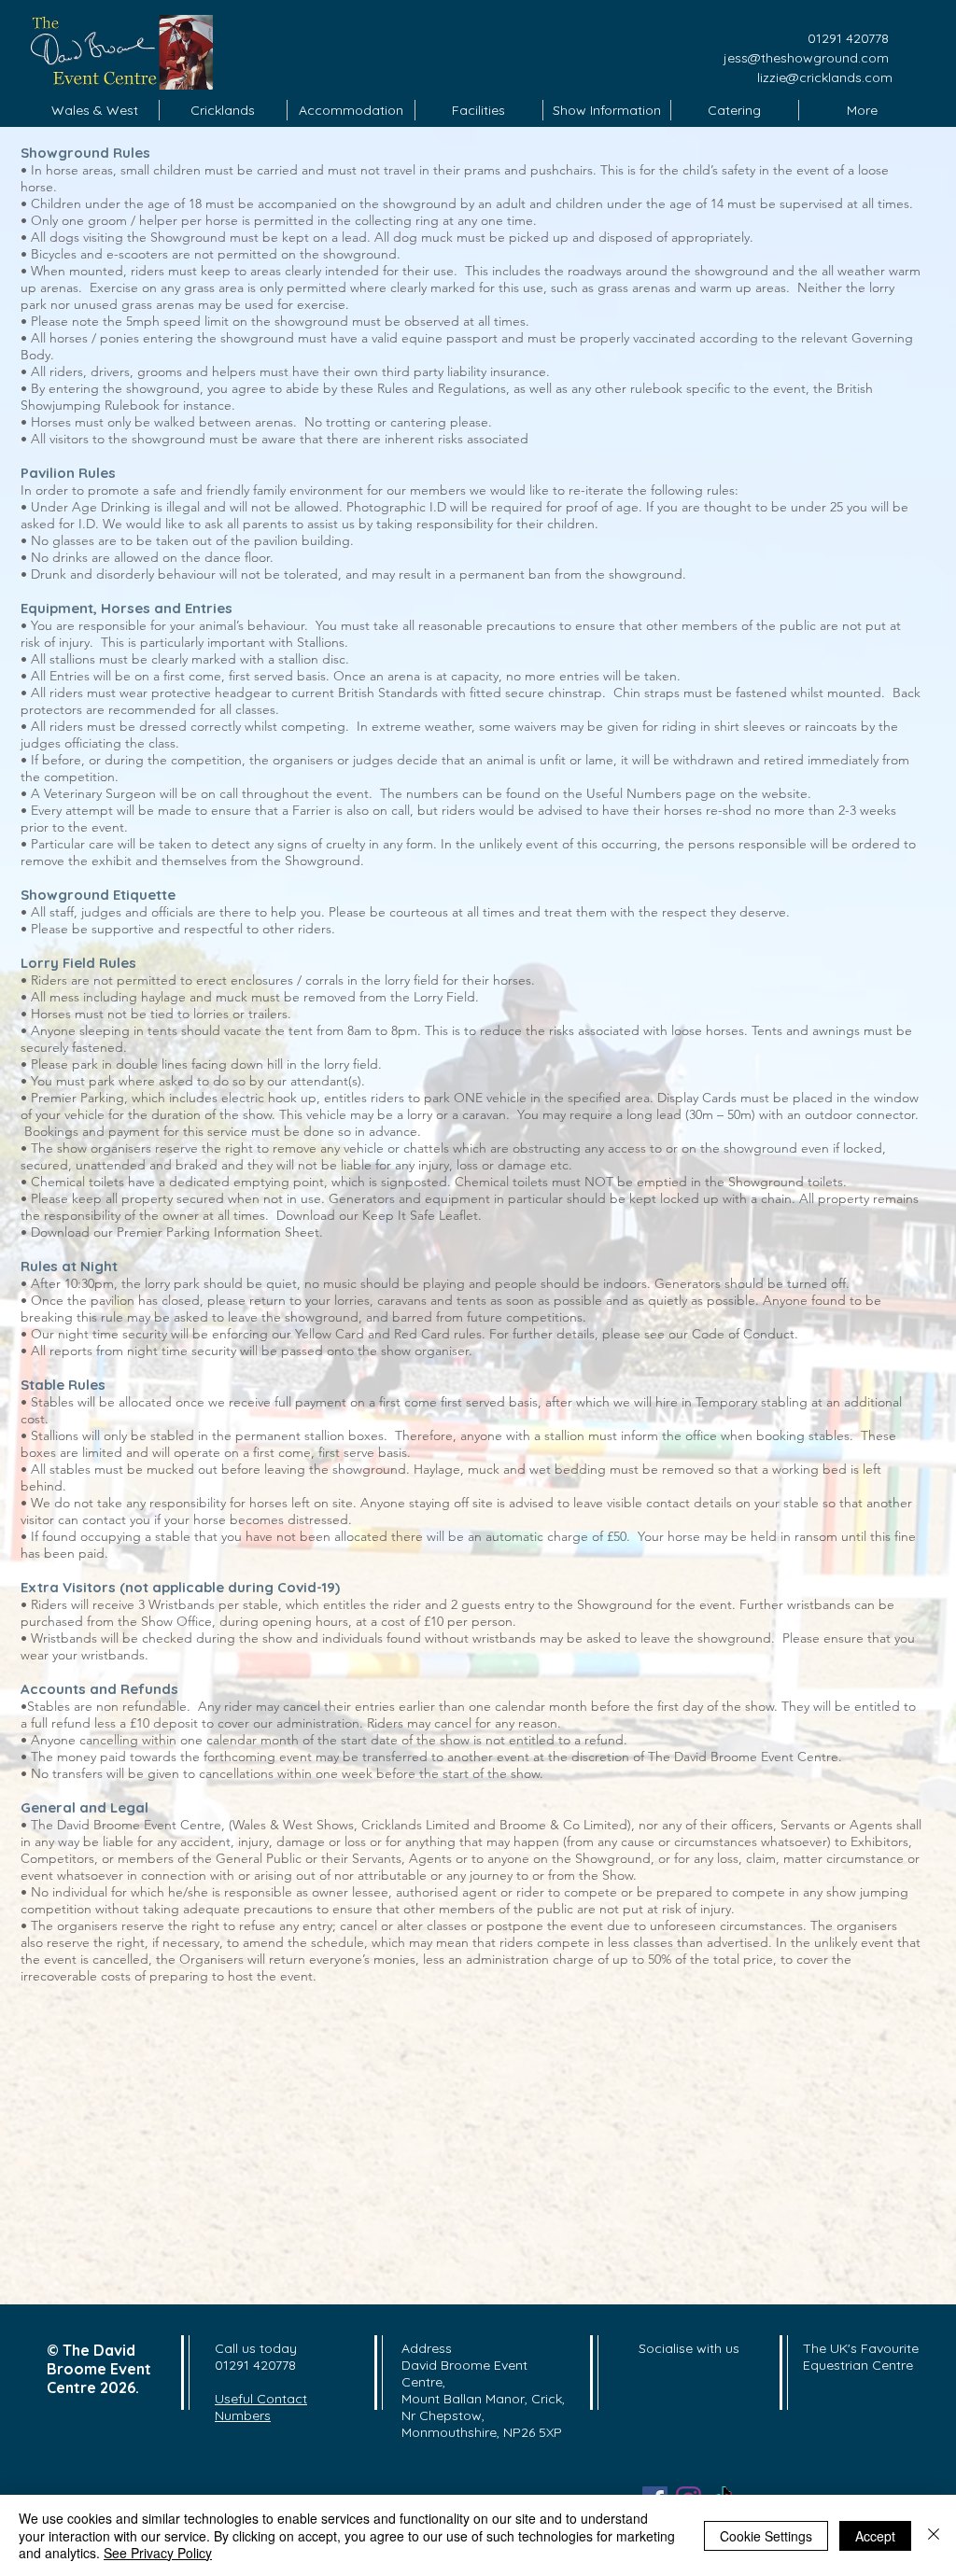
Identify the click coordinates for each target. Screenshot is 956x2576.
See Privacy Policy (158, 2553)
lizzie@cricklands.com (825, 77)
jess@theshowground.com (808, 58)
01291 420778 (848, 38)
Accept (875, 2536)
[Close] (934, 2535)
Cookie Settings (766, 2536)
